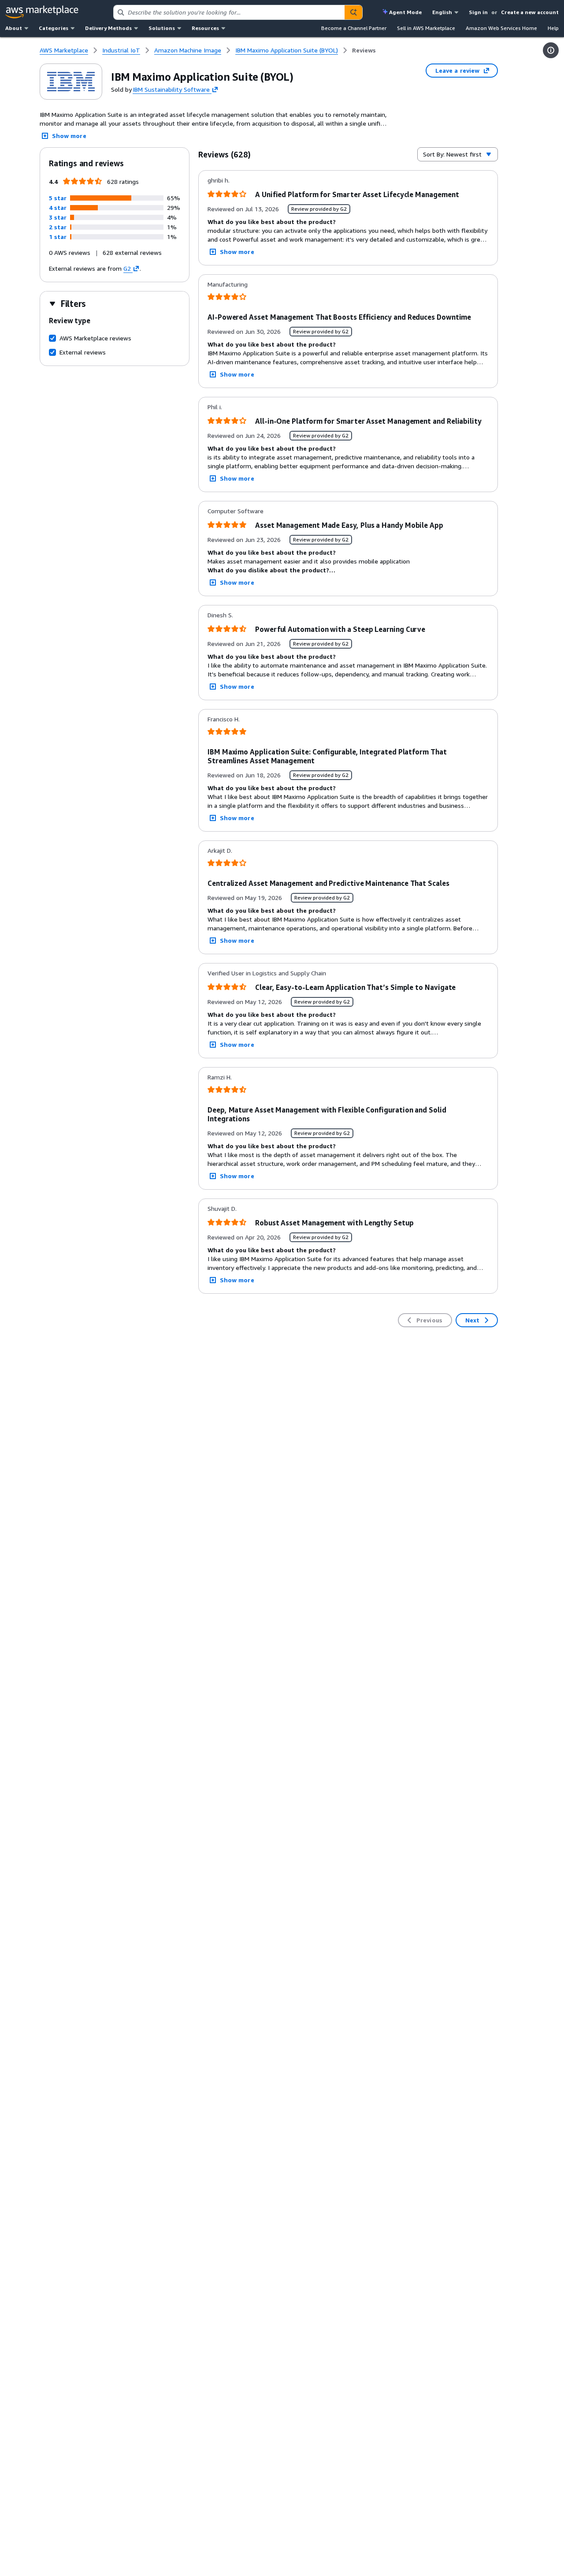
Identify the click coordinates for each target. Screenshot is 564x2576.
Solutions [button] (162, 28)
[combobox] (229, 12)
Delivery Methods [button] (108, 28)
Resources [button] (205, 28)
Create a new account (530, 12)
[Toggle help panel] (551, 50)
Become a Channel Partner (354, 28)
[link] (364, 50)
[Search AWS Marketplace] (353, 12)
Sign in (478, 12)
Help (553, 28)
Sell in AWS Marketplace (426, 28)
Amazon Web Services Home (501, 28)
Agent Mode (405, 12)
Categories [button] (54, 28)
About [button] (14, 28)
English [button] (442, 12)
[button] (58, 198)
